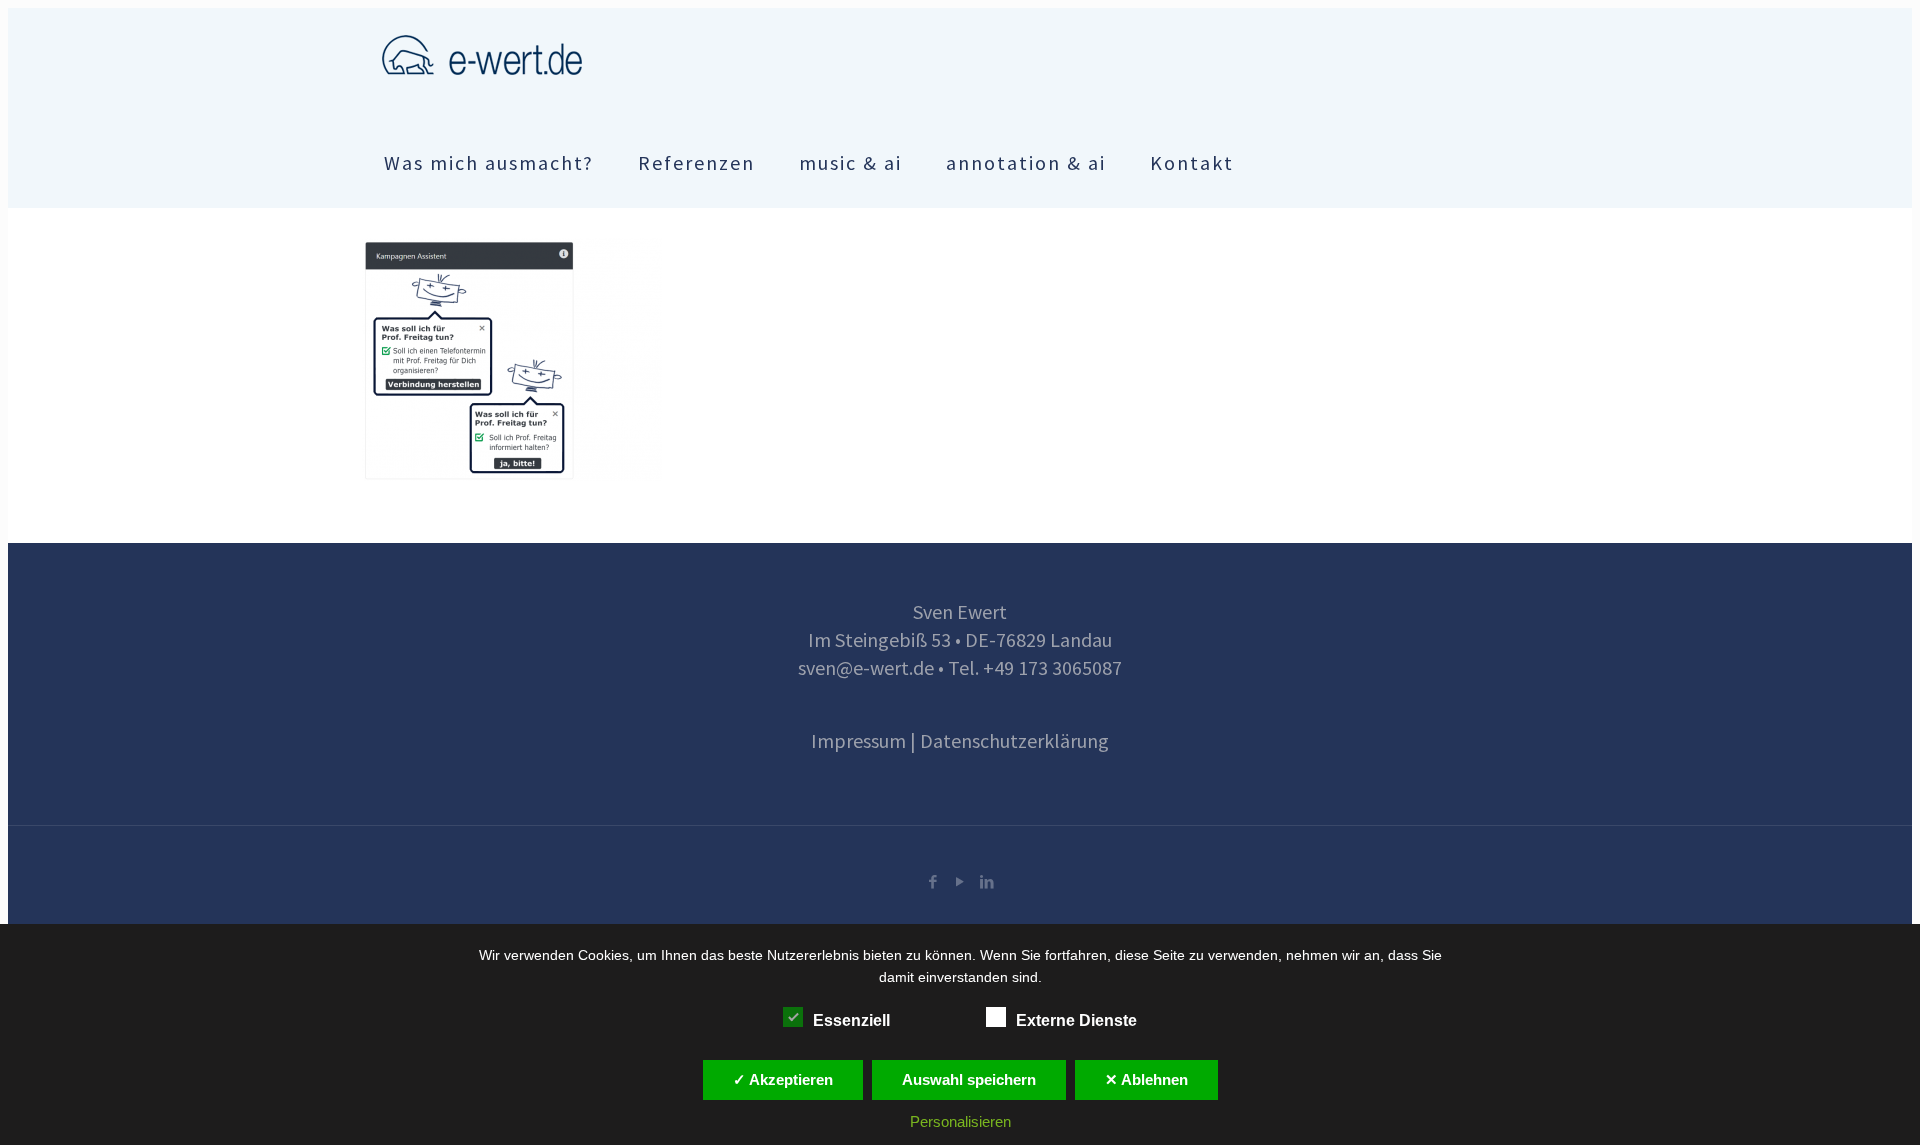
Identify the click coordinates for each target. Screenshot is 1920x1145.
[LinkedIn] (986, 881)
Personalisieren (960, 1121)
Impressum (858, 740)
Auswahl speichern (969, 1079)
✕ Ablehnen (1146, 1079)
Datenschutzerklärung (1014, 740)
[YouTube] (959, 881)
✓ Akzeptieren (783, 1079)
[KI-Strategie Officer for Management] (482, 53)
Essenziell (851, 1020)
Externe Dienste (1076, 1020)
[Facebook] (932, 881)
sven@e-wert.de (866, 667)
